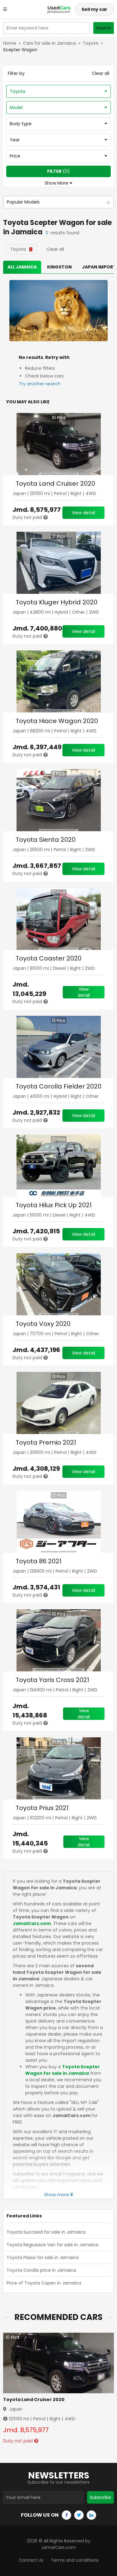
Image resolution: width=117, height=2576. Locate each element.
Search (104, 28)
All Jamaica (22, 267)
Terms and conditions (75, 2560)
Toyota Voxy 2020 (43, 1324)
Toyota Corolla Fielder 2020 (58, 1086)
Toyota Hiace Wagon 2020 (57, 721)
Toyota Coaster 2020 (49, 958)
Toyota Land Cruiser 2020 (55, 484)
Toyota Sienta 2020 (46, 840)
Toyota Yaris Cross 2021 (52, 1680)
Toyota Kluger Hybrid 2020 (56, 602)
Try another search (40, 384)
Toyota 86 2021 (39, 1561)
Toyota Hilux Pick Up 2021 (54, 1205)
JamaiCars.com (32, 1923)
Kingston (59, 267)
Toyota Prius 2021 (42, 1808)
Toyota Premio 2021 (46, 1442)
